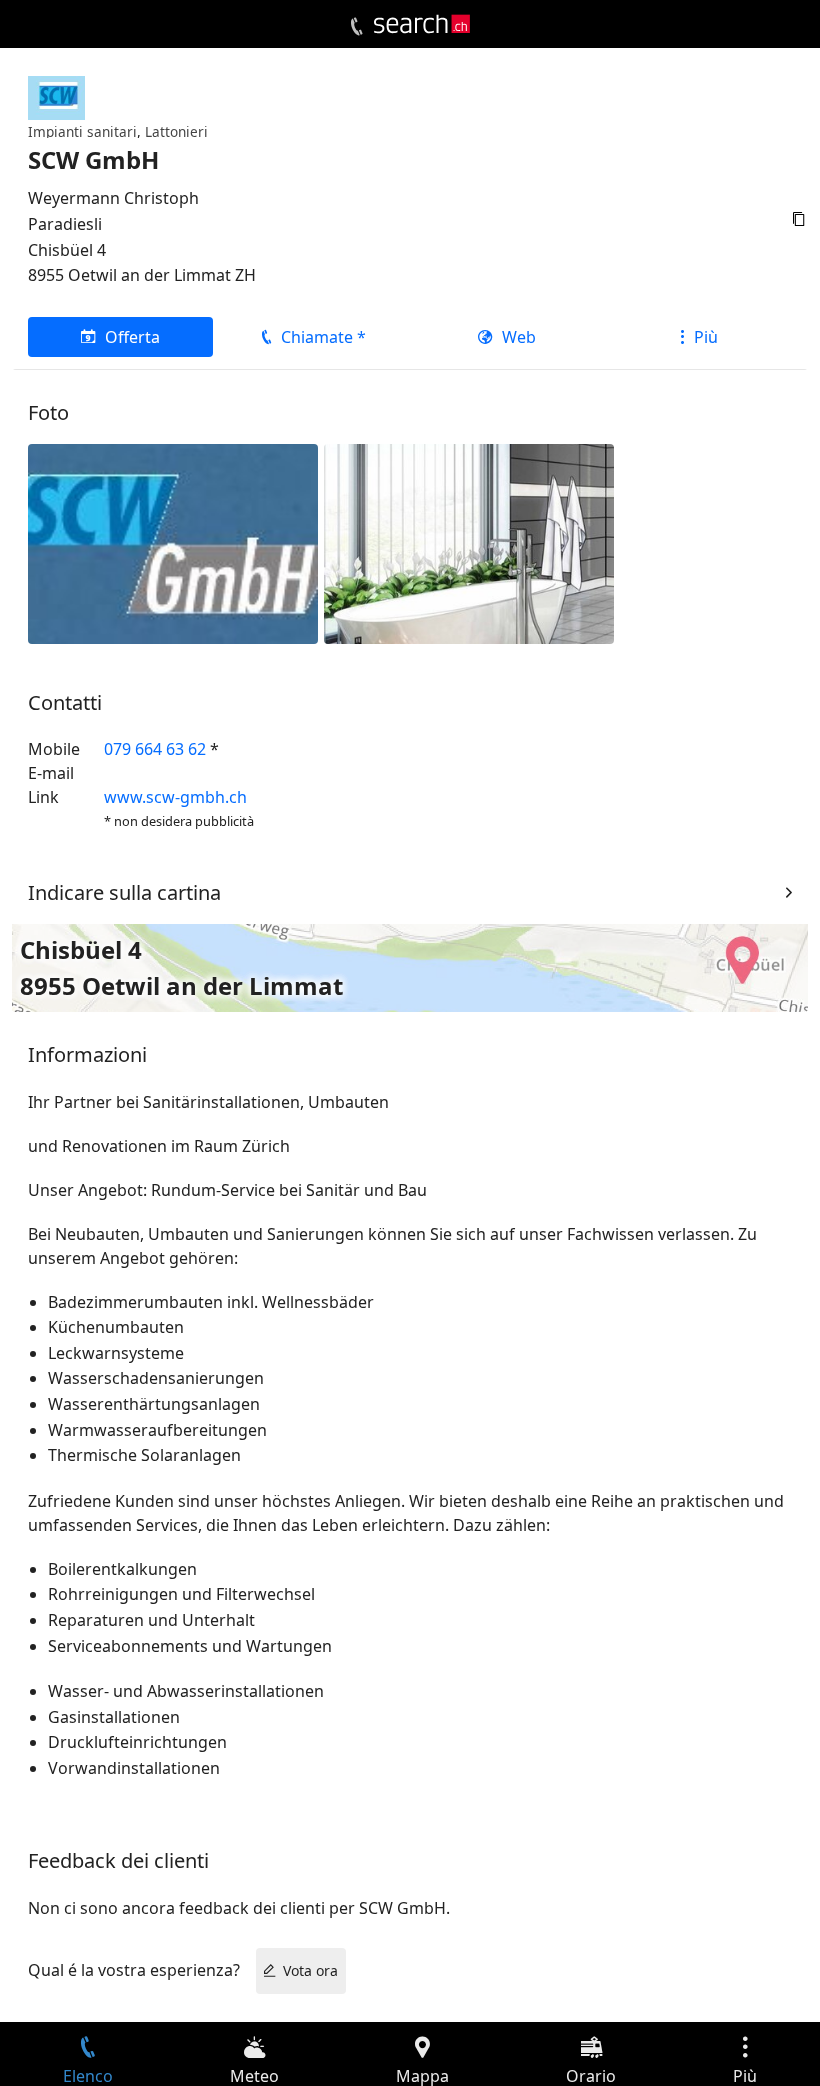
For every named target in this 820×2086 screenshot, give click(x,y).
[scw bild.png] (469, 542)
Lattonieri (176, 131)
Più (706, 337)
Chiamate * (323, 337)
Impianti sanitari (82, 131)
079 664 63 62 (155, 749)
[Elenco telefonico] (356, 27)
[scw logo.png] (173, 542)
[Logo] (422, 24)
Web (519, 337)
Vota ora (310, 1970)
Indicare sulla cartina (124, 892)
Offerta (132, 337)
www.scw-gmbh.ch (175, 797)
